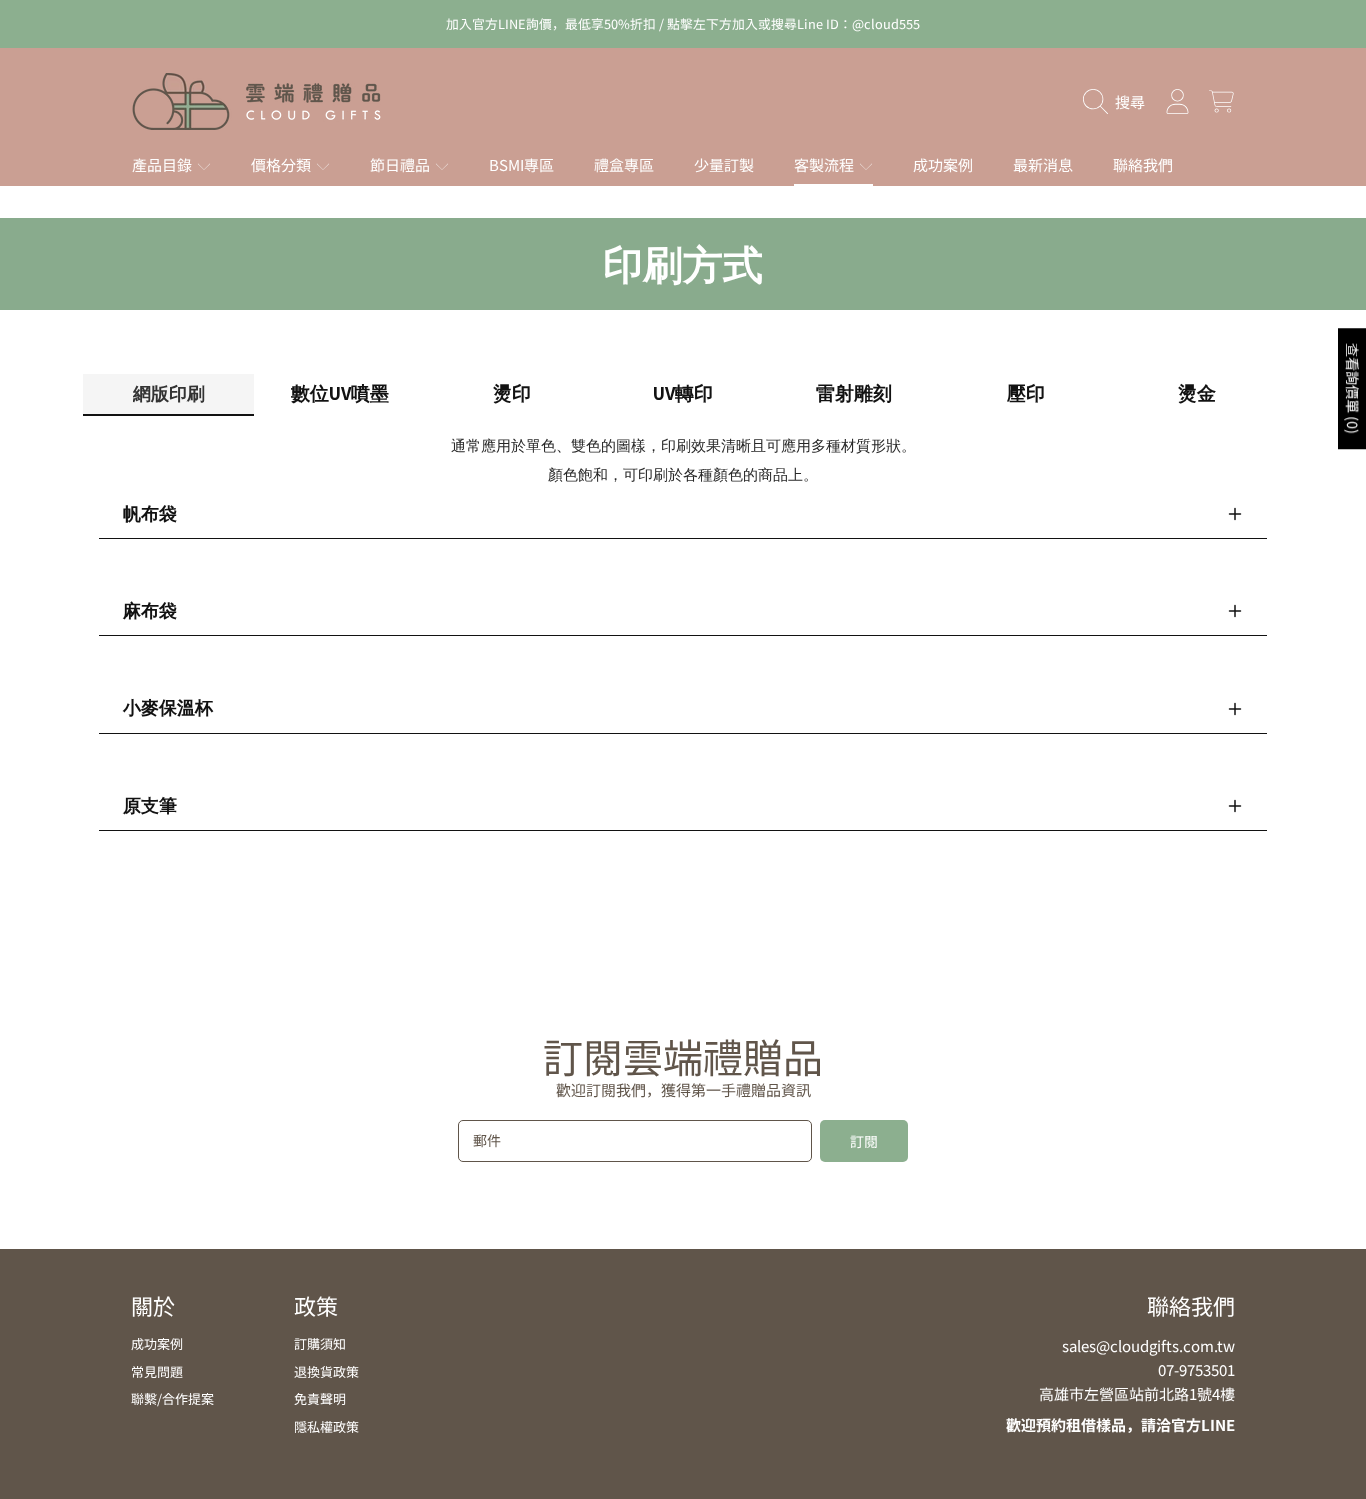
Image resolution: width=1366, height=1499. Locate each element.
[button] (1119, 102)
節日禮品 (401, 164)
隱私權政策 (326, 1426)
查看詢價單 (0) (1353, 388)
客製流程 (825, 164)
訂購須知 (320, 1343)
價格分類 (282, 164)
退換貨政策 (326, 1371)
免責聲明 (320, 1398)
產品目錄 (163, 164)
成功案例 (157, 1343)
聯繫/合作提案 (172, 1398)
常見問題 (157, 1371)
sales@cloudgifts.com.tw (1148, 1345)
